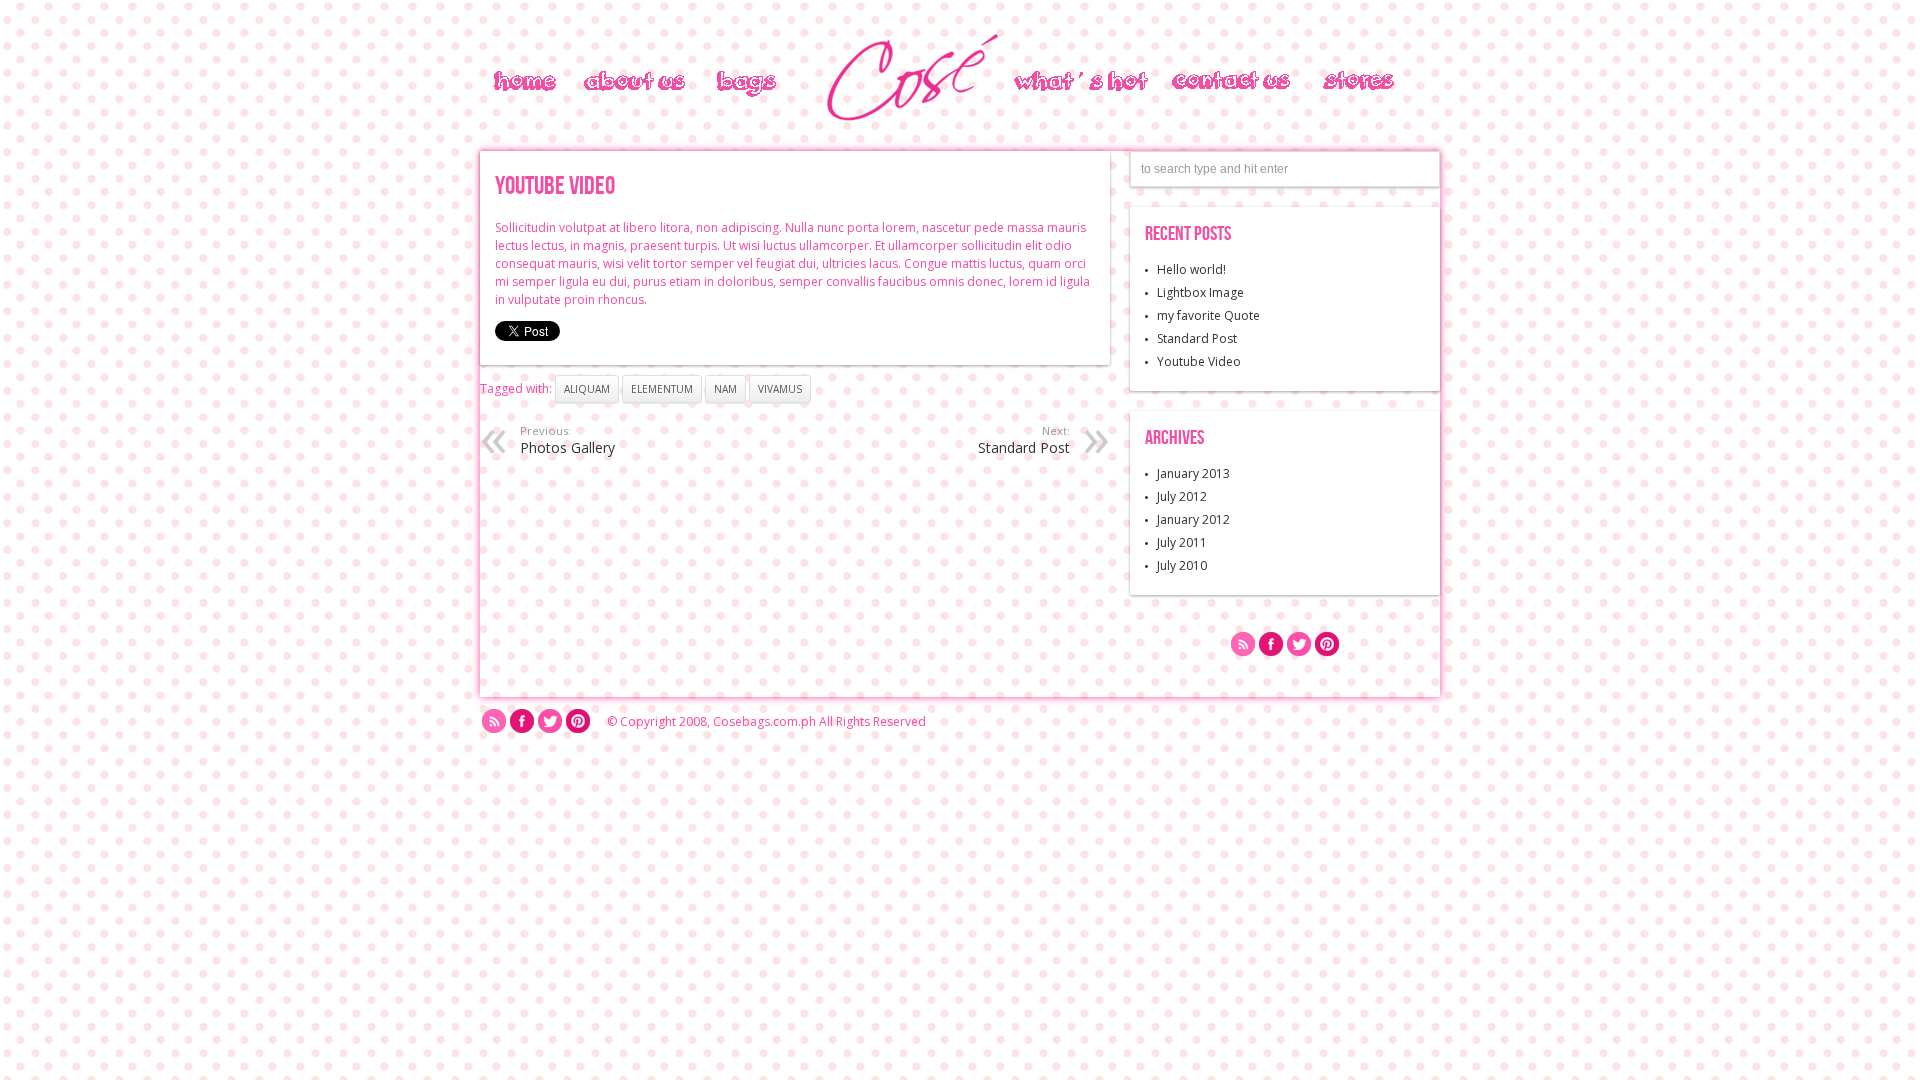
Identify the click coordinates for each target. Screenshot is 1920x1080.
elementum (662, 389)
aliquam (587, 389)
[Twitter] (1299, 646)
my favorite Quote (1208, 315)
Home (514, 81)
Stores (1342, 81)
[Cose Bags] (910, 122)
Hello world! (1191, 269)
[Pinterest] (1327, 646)
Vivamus (780, 389)
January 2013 (1193, 473)
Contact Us (1212, 81)
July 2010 (1182, 565)
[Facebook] (1271, 646)
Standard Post (1197, 338)
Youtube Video (1199, 361)
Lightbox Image (1200, 292)
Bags (733, 81)
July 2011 (1182, 542)
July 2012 (1182, 496)
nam (725, 389)
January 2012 (1193, 519)
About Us (590, 79)
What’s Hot (1057, 81)
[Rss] (1243, 646)
